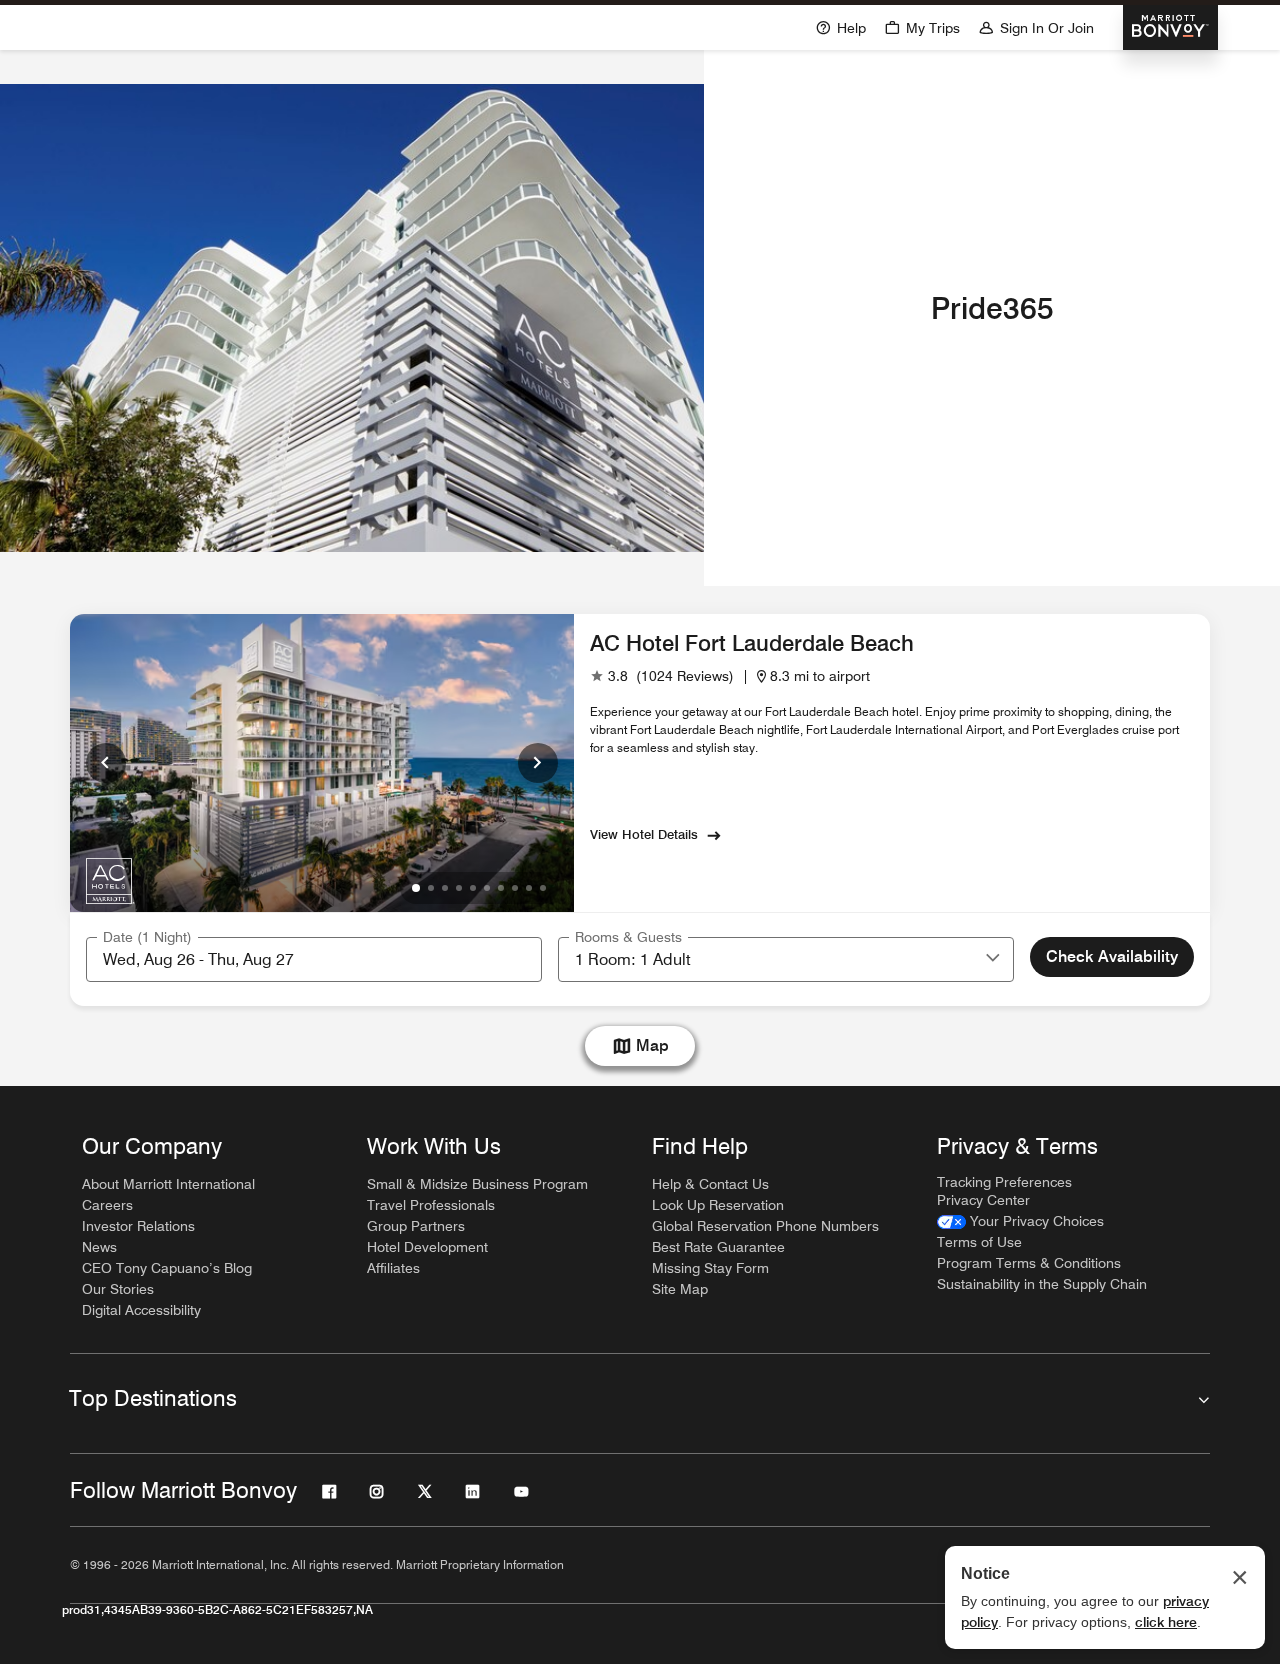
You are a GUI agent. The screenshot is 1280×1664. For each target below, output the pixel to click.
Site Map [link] (680, 1289)
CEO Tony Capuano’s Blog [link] (167, 1268)
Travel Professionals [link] (431, 1205)
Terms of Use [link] (979, 1242)
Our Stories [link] (118, 1289)
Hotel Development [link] (427, 1247)
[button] (993, 959)
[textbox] (314, 959)
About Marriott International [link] (168, 1184)
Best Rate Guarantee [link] (718, 1247)
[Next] (538, 763)
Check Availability (1112, 956)
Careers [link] (107, 1205)
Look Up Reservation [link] (718, 1205)
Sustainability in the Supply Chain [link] (1042, 1284)
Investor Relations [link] (138, 1226)
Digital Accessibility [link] (141, 1310)
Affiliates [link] (393, 1268)
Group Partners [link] (416, 1226)
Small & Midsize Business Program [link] (477, 1184)
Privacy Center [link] (983, 1200)
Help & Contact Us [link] (710, 1184)
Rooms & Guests (628, 937)
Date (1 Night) (147, 937)
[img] (110, 880)
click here (1166, 1622)
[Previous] (106, 763)
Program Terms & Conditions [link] (1029, 1263)
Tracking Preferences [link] (1004, 1182)
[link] (662, 676)
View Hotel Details (644, 834)
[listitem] (352, 318)
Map (652, 1045)
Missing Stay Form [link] (710, 1268)
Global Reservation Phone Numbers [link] (765, 1226)
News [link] (99, 1247)
